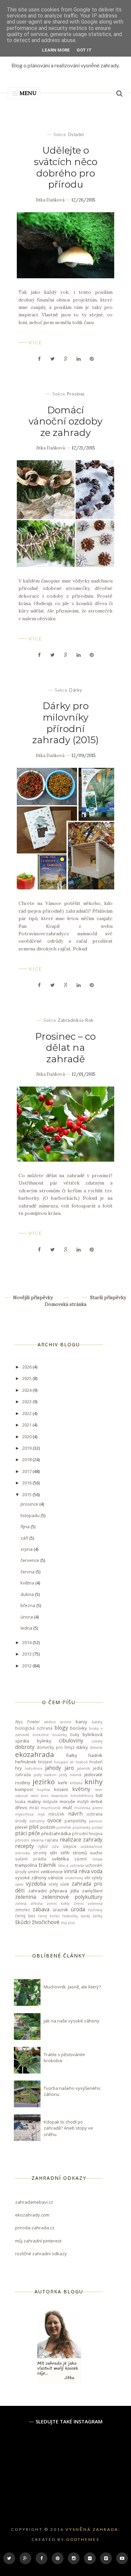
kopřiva (44, 1790)
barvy (81, 1722)
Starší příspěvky (107, 1297)
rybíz (43, 1846)
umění (33, 1872)
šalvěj (85, 1916)
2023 (27, 1402)
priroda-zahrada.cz (35, 2228)
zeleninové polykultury (72, 1897)
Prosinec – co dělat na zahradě (65, 1048)
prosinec (76, 394)
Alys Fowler (28, 1722)
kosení (61, 1789)
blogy (61, 1728)
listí (99, 1795)
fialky (72, 1755)
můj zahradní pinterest (38, 2241)
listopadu (31, 1515)
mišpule (50, 1801)
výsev (19, 1884)
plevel (21, 1827)
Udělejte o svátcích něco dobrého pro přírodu (66, 167)
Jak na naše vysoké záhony (72, 2021)
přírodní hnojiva (87, 1833)
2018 (27, 1459)
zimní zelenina (88, 1904)
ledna (27, 1628)
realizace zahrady (81, 1840)
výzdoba (36, 1884)
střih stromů (74, 1853)
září (25, 1538)
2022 (27, 1413)
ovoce (54, 1820)
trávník (47, 1865)
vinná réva (77, 1871)
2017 (27, 1471)
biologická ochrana (34, 1728)
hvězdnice (34, 1768)
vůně (65, 1884)
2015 (27, 1495)
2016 (27, 1483)
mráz (34, 1808)
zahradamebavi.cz (34, 2202)
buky (75, 1734)
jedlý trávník (70, 1775)
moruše (68, 1801)
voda (97, 1871)
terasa (97, 1859)
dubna (28, 1594)
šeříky (98, 1916)
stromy (40, 1853)
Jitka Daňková (50, 200)
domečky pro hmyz (56, 1747)
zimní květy (58, 1904)
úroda (78, 1909)
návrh (75, 1814)
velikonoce (52, 1872)
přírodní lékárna (29, 1840)
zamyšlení (92, 1891)
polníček (64, 1827)
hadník (95, 1755)
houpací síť (64, 1762)
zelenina (26, 1897)
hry (18, 1768)
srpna (27, 1549)
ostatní (76, 134)
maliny (34, 1801)
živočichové (46, 1922)
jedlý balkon (45, 1775)
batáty (97, 1722)
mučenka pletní (88, 1808)
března (28, 1605)
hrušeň (96, 1762)
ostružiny (37, 1821)
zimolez (23, 1910)
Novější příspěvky (32, 1297)
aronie (66, 1722)
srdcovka (23, 1853)
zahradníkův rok (76, 1020)
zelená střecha (29, 1904)
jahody (53, 1768)
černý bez (25, 1916)
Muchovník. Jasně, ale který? (72, 1987)
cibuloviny (71, 1740)
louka (20, 1801)
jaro (69, 1768)
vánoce (56, 1878)
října (26, 1527)
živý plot (68, 1923)
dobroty (25, 1747)
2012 (27, 1666)
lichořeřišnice (82, 1796)
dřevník (96, 1748)
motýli (83, 1801)
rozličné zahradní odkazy (41, 2254)
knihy (94, 1782)
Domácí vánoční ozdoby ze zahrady (65, 421)
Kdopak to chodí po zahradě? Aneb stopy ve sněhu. (68, 2128)
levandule (59, 1796)
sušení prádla (31, 1859)
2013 (27, 1654)
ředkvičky (70, 1916)
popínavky (81, 1827)
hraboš (82, 1762)
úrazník (60, 1910)
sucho (96, 1853)
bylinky (44, 1741)
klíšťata (76, 1783)
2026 (27, 1367)
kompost (24, 1789)
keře (63, 1783)
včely (53, 1884)
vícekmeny (74, 1878)
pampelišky (75, 1821)
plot (34, 1827)
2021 (27, 1425)
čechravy (95, 1910)
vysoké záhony (31, 1878)
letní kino (39, 1796)
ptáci (21, 1833)
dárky (76, 690)
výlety (97, 1878)
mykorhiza (24, 1814)
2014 (27, 1642)
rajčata (52, 1840)
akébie (50, 1722)
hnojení (45, 1762)
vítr (87, 1878)
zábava (41, 1909)
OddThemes (83, 2539)
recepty (25, 1846)
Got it (84, 50)
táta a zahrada (71, 1865)
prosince (30, 1504)
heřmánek (26, 1762)
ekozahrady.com (32, 2215)
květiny (81, 1789)
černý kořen (49, 1916)
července (30, 1560)
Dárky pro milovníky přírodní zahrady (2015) (65, 723)
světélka (60, 1859)
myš (41, 1814)
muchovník (51, 1808)
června (28, 1572)
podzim (48, 1827)
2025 (27, 1378)
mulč (68, 1808)
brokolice (41, 1735)
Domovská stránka (65, 1304)
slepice (70, 1846)
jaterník (83, 1768)
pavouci (96, 1821)
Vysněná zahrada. (93, 2529)
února (27, 1617)
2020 (27, 1437)
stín (53, 1853)
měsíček (56, 1814)
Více (35, 342)
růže (55, 1847)
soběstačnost (92, 1847)
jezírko (44, 1782)
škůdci (23, 1922)
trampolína (26, 1865)
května (28, 1583)
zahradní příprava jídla (54, 1891)
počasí (97, 1827)
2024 (27, 1390)
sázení (80, 1859)
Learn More (56, 50)
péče (34, 1833)
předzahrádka (56, 1833)
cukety (97, 1741)
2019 (27, 1448)
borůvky (79, 1728)
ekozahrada (35, 1754)
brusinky (60, 1735)
